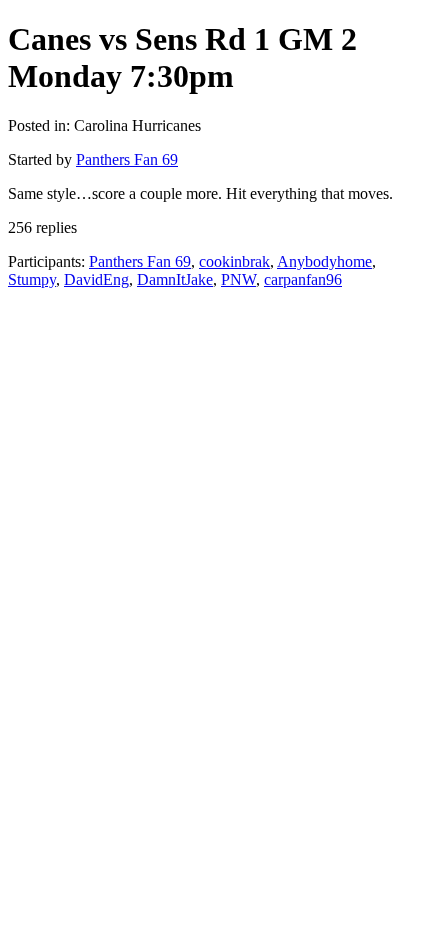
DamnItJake (175, 279)
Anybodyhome (324, 261)
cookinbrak (234, 261)
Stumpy (32, 279)
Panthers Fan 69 (127, 159)
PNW (238, 279)
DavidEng (96, 279)
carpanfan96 (303, 279)
